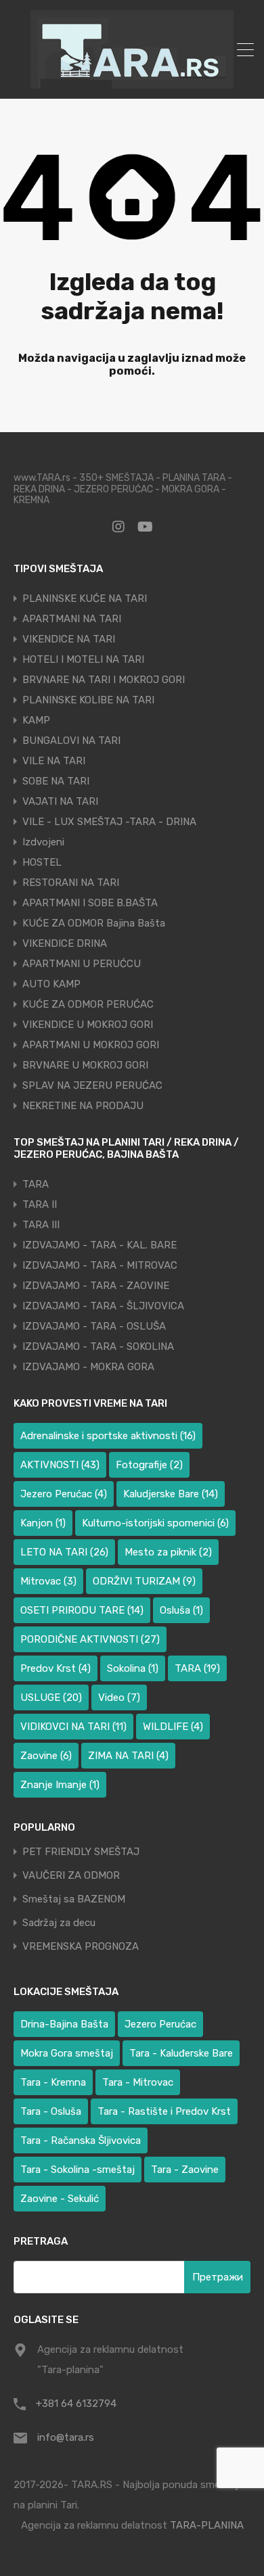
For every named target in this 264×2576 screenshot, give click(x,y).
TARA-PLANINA (207, 2525)
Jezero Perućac (64, 1494)
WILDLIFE (173, 1727)
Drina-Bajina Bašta (64, 2024)
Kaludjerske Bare (171, 1494)
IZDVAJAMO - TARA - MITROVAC (100, 1265)
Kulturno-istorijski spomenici (155, 1523)
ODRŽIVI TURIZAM (144, 1581)
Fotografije (149, 1465)
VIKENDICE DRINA (65, 943)
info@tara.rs (66, 2437)
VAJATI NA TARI (60, 801)
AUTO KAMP (51, 984)
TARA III (41, 1225)
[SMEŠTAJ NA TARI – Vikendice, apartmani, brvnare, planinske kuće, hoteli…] (132, 83)
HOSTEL (42, 862)
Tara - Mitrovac (138, 2082)
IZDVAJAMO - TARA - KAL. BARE (100, 1245)
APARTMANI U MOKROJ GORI (91, 1045)
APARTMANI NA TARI (72, 619)
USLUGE (51, 1697)
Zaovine (46, 1756)
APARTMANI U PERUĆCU (82, 964)
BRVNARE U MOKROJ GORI (85, 1065)
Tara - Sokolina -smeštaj (78, 2170)
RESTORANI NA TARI (71, 883)
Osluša (181, 1610)
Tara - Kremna (53, 2082)
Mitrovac (48, 1581)
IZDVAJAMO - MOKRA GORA (88, 1367)
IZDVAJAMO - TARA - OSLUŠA (94, 1326)
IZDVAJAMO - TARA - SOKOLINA (98, 1346)
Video (119, 1697)
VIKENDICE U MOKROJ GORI (88, 1025)
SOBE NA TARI (56, 781)
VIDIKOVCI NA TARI (73, 1727)
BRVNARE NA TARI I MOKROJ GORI (104, 680)
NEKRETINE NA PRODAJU (83, 1106)
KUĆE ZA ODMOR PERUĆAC (88, 1004)
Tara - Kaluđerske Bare (181, 2053)
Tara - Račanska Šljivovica (81, 2140)
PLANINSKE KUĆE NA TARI (85, 599)
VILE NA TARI (54, 761)
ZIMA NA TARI (128, 1756)
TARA (36, 1184)
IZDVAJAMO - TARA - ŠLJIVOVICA (103, 1306)
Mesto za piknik (168, 1552)
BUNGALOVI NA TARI (71, 741)
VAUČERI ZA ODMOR (71, 1876)
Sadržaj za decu (59, 1923)
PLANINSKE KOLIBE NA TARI (88, 700)
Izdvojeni (43, 842)
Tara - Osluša (51, 2111)
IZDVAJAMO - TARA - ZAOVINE (96, 1286)
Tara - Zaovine (185, 2170)
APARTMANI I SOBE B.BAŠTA (90, 903)
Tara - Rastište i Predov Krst (164, 2111)
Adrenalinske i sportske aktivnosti (108, 1436)
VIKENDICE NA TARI (69, 639)
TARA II (40, 1204)
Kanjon (43, 1523)
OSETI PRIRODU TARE (82, 1610)
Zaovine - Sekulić (60, 2199)
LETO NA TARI (64, 1552)
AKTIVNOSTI (60, 1465)
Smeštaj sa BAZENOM (74, 1899)
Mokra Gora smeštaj (67, 2053)
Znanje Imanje (60, 1785)
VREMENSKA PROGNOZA (81, 1947)
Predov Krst (56, 1668)
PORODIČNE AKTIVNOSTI (90, 1639)
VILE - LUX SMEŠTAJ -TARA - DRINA (109, 822)
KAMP (36, 720)
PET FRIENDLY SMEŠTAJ (81, 1852)
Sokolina (133, 1668)
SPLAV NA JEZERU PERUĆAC (92, 1085)
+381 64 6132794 (76, 2404)
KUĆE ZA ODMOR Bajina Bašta (94, 923)
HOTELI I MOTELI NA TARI (83, 659)
